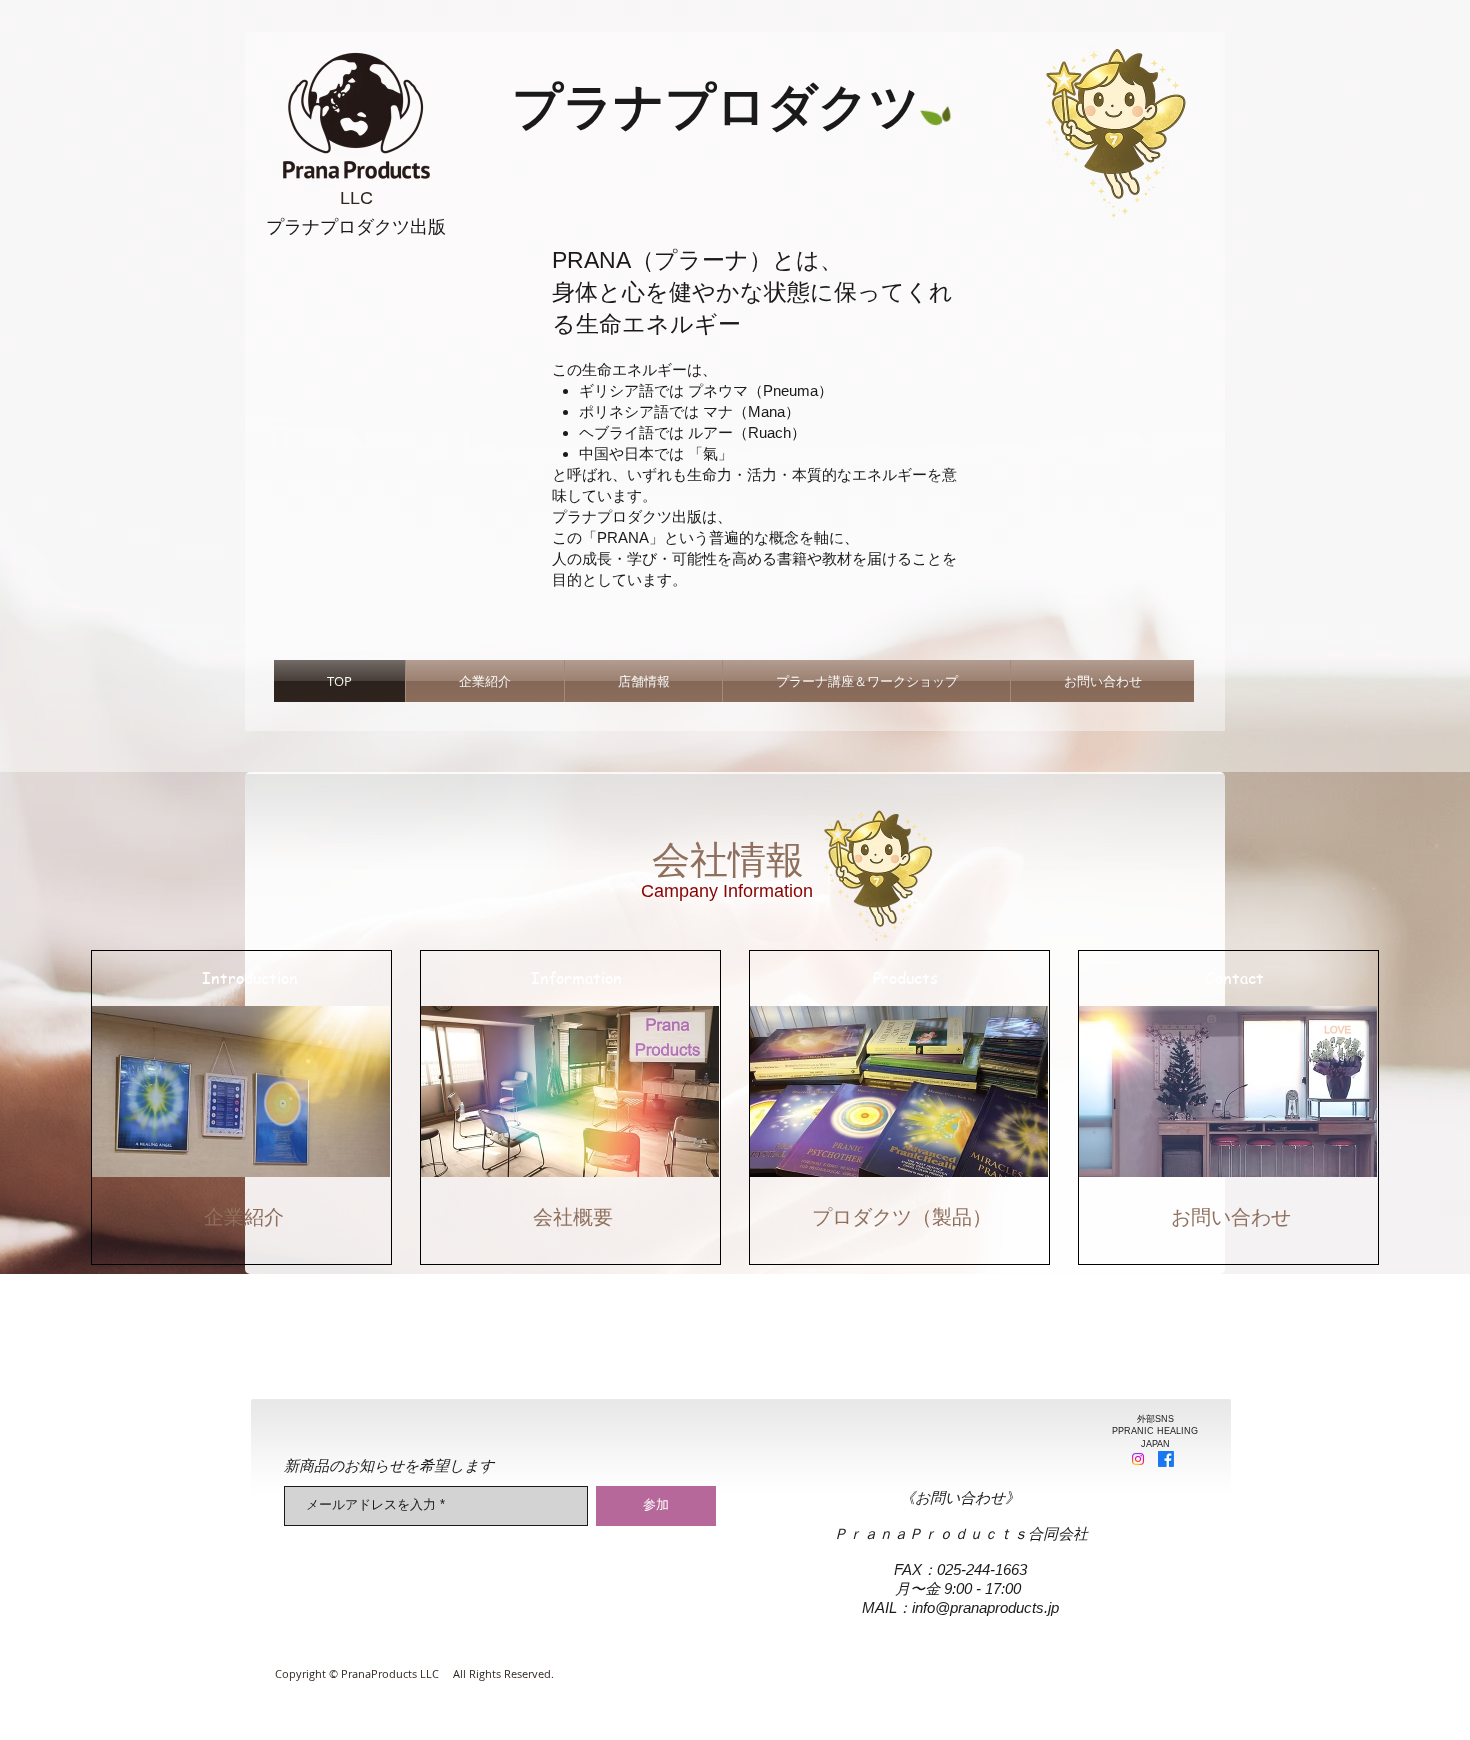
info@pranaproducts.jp (985, 1607)
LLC (356, 198)
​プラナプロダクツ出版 (356, 227)
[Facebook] (1166, 1459)
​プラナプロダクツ (716, 107)
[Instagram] (1138, 1459)
